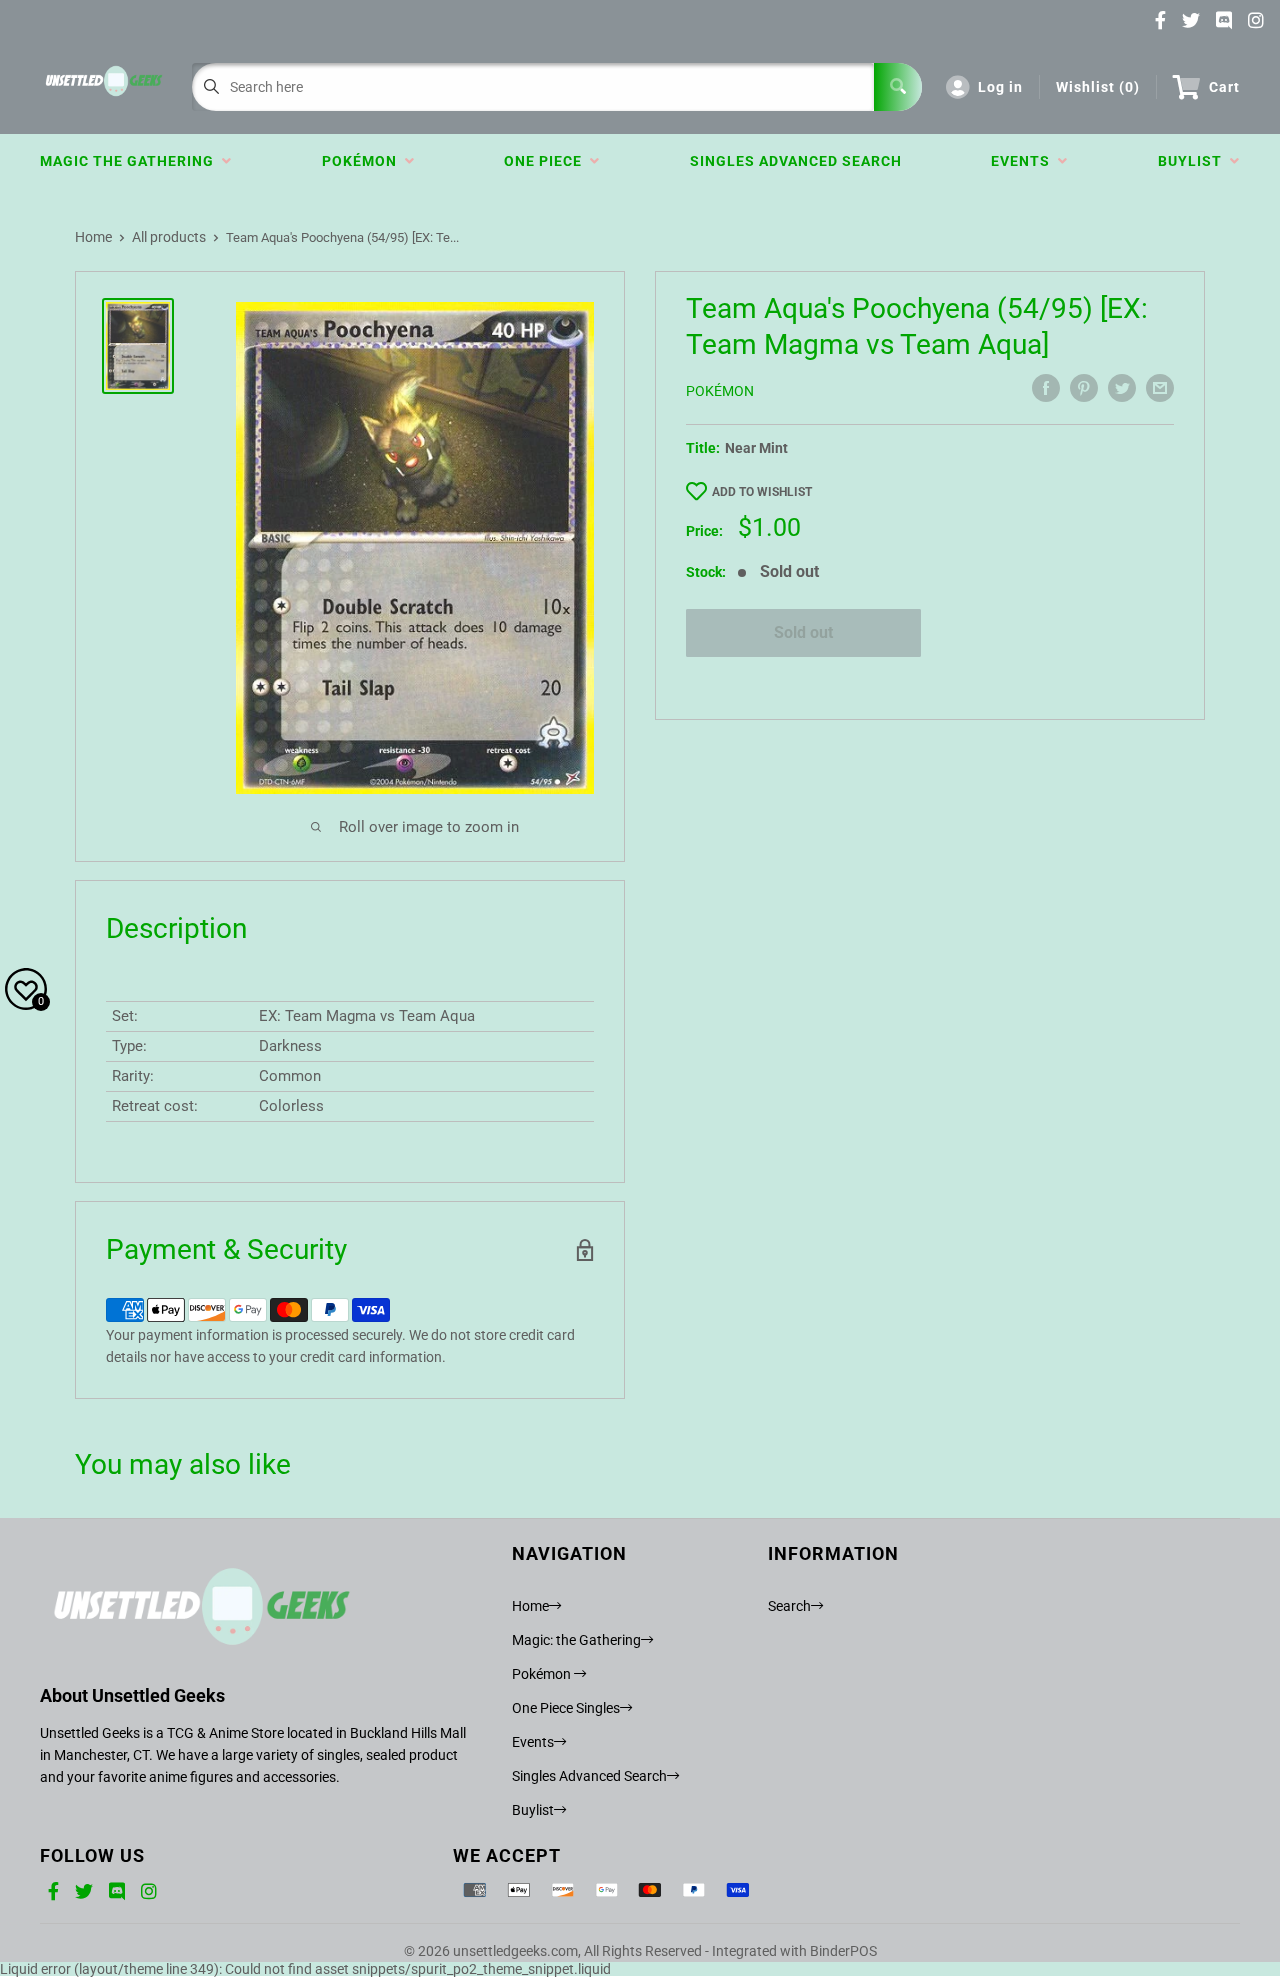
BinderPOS (843, 1951)
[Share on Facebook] (1046, 388)
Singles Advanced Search (796, 161)
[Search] (898, 87)
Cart (1224, 87)
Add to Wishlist (762, 492)
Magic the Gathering (131, 161)
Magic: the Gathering (576, 1640)
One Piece (547, 161)
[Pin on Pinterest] (1084, 388)
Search (789, 1606)
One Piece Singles (566, 1708)
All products (169, 237)
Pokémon (363, 161)
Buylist (1194, 161)
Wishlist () (1098, 87)
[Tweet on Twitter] (1122, 388)
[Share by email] (1160, 388)
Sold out (803, 632)
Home (93, 237)
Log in (1000, 87)
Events (1024, 161)
